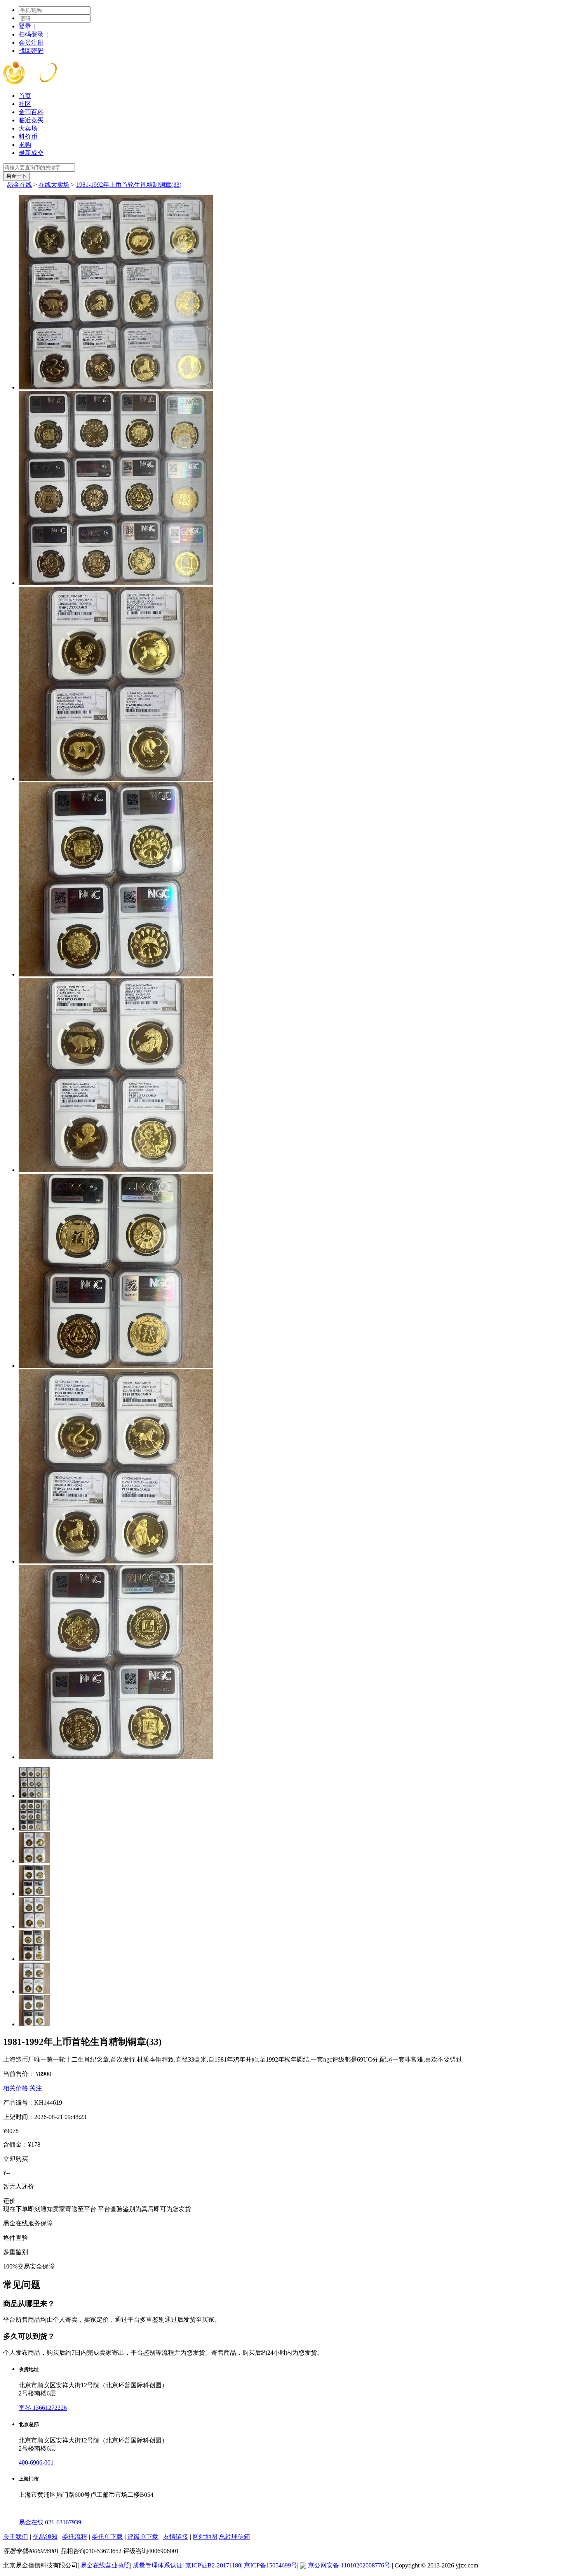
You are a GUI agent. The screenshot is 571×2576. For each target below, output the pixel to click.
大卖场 (28, 128)
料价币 (29, 136)
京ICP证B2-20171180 (213, 2565)
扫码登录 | (33, 34)
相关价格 (16, 2088)
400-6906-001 (36, 2462)
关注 (36, 2088)
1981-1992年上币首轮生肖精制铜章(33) (129, 185)
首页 (25, 96)
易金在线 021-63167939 (50, 2522)
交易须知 (45, 2537)
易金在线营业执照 (105, 2565)
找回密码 (31, 51)
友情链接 (176, 2537)
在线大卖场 (54, 185)
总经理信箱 (235, 2537)
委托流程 (75, 2537)
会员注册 (31, 43)
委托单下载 (107, 2537)
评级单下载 (143, 2537)
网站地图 (205, 2537)
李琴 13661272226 (43, 2408)
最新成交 (31, 153)
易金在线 (19, 185)
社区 (25, 104)
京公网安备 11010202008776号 (350, 2565)
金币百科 (31, 112)
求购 (25, 145)
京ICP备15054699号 (271, 2565)
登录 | (27, 26)
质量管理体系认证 (158, 2565)
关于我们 (16, 2537)
